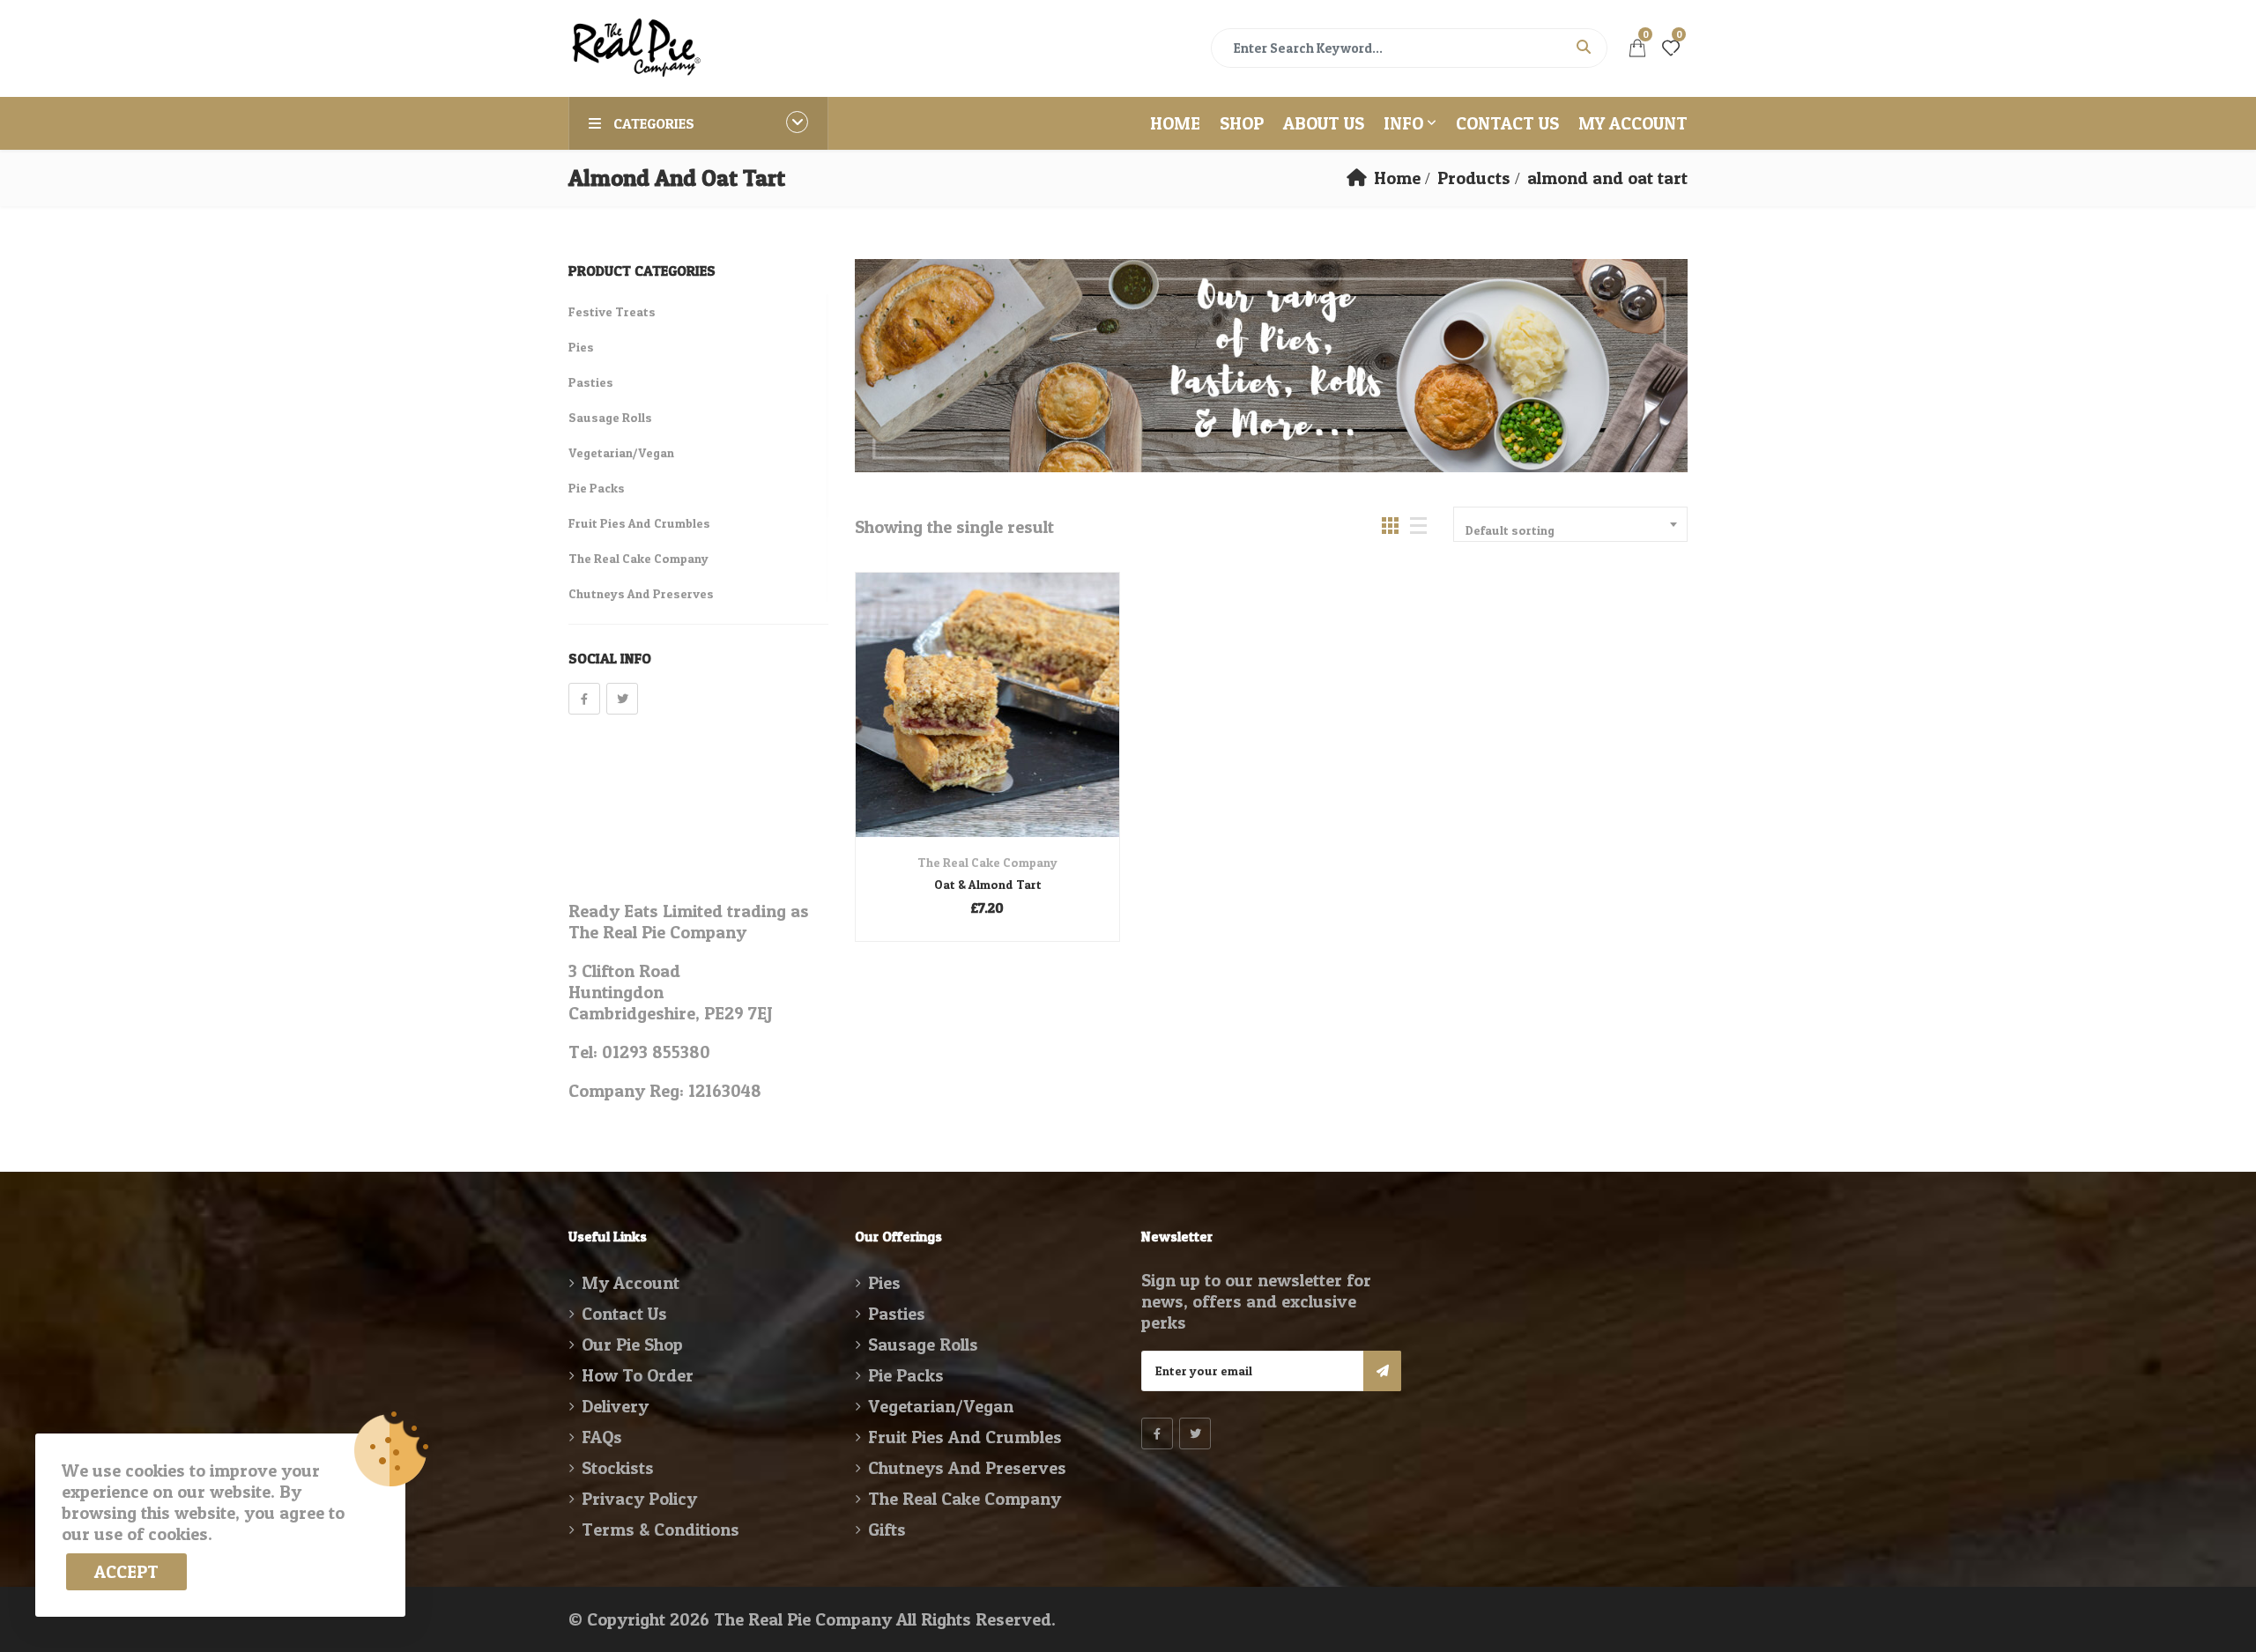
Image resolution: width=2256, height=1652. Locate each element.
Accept (126, 1572)
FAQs (602, 1437)
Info (1403, 123)
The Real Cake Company (987, 862)
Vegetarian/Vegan (621, 452)
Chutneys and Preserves (641, 593)
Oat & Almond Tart (988, 884)
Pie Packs (597, 488)
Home (1175, 123)
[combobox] (1570, 524)
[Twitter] (622, 699)
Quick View (987, 795)
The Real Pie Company (803, 1619)
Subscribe (1382, 1371)
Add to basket (964, 731)
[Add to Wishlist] (1011, 731)
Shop (1242, 123)
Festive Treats (612, 311)
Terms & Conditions (660, 1530)
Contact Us (1507, 123)
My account (1633, 123)
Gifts (887, 1530)
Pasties (591, 382)
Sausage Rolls (610, 417)
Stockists (618, 1468)
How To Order (638, 1375)
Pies (581, 347)
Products (1474, 178)
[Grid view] (1390, 526)
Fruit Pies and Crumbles (639, 523)
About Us (1324, 123)
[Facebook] (584, 699)
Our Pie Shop (632, 1345)
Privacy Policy (639, 1499)
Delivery (615, 1406)
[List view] (1418, 526)
